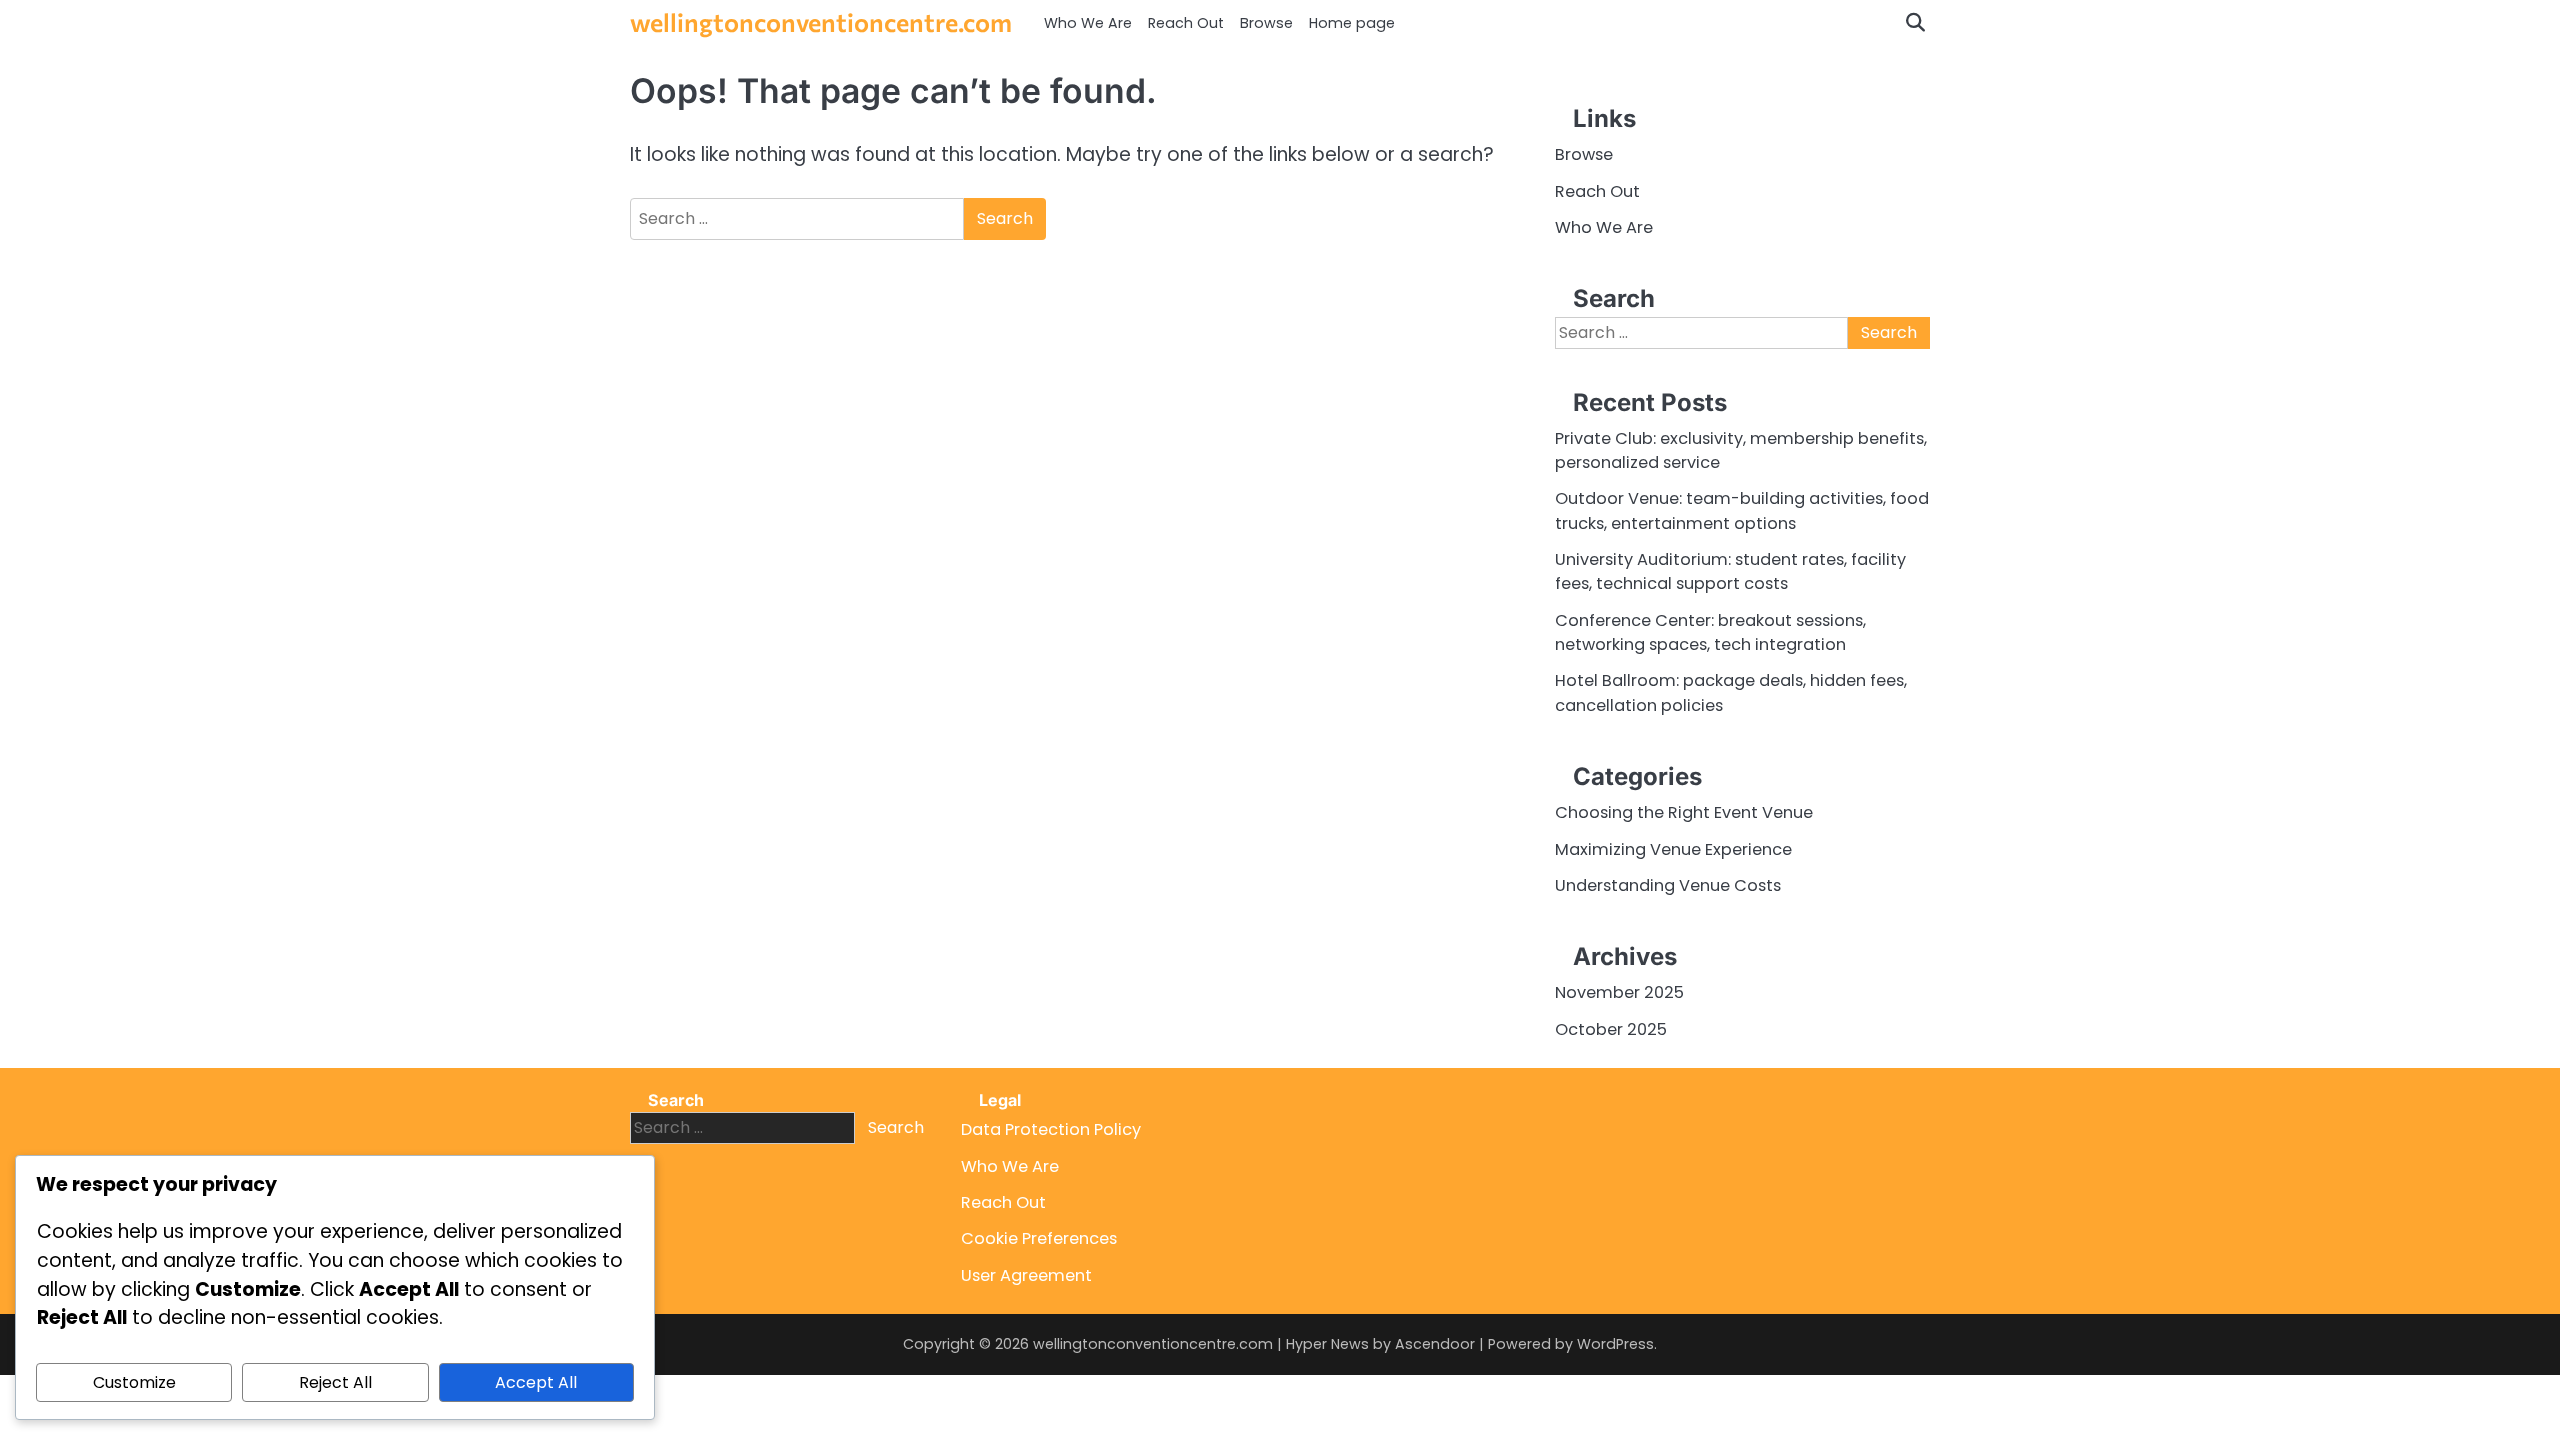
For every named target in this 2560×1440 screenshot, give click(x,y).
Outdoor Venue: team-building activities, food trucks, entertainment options (1742, 510)
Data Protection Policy (1051, 1129)
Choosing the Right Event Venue (1684, 812)
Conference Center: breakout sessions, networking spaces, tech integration (1710, 632)
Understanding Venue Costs (1668, 885)
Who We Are (1088, 23)
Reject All (335, 1382)
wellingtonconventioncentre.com (821, 21)
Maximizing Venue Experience (1673, 849)
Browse (1266, 23)
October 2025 (1611, 1029)
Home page (1352, 23)
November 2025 (1619, 992)
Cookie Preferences (1039, 1238)
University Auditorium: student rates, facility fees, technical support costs (1730, 571)
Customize (134, 1382)
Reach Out (1186, 23)
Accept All (536, 1382)
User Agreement (1026, 1275)
